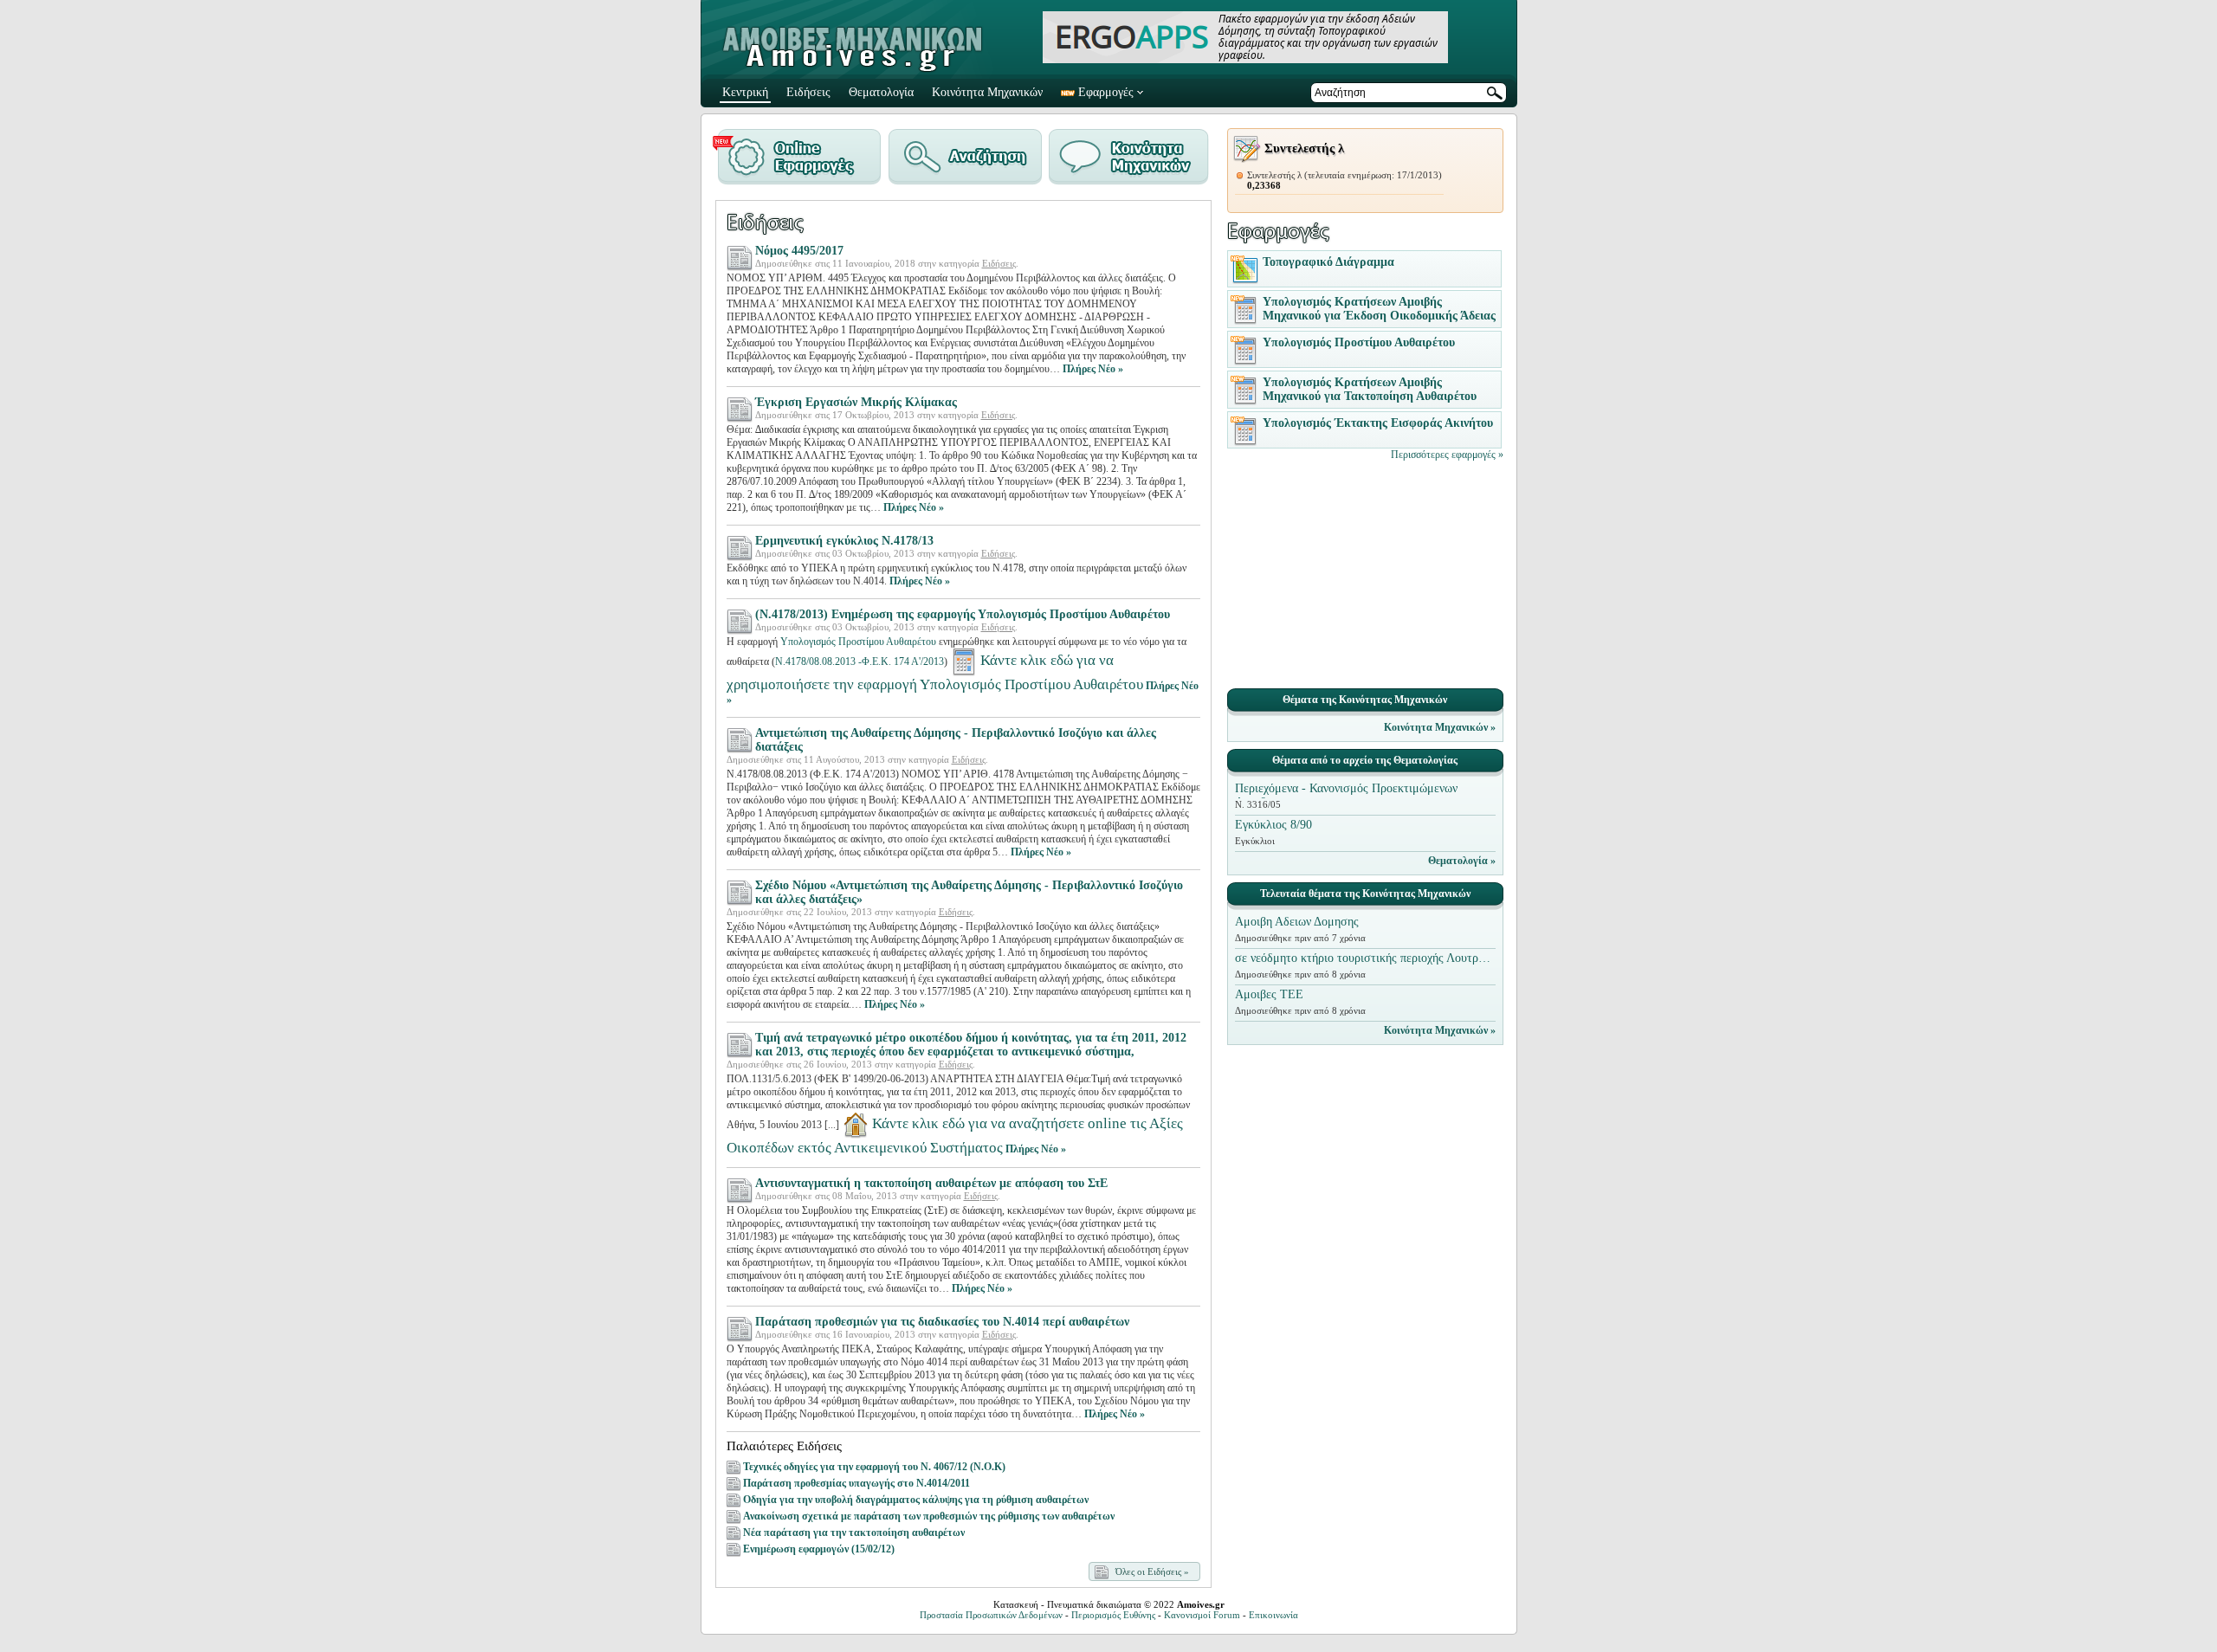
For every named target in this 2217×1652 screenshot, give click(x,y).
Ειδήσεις (808, 92)
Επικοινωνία (1273, 1615)
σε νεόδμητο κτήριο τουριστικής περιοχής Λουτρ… (1363, 958)
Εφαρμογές (1106, 92)
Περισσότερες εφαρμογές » (1447, 455)
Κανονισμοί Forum (1202, 1615)
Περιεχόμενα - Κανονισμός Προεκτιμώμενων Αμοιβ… (1346, 790)
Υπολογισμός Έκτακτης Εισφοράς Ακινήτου (1378, 423)
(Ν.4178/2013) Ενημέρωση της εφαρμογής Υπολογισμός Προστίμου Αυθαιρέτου (963, 614)
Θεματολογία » (1462, 861)
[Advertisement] (1365, 573)
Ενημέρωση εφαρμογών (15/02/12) (819, 1549)
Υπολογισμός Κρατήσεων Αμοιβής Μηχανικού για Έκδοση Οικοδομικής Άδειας (1379, 309)
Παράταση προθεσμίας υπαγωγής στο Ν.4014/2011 (856, 1483)
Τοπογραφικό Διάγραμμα (1328, 262)
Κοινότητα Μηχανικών (987, 92)
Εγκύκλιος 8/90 (1273, 825)
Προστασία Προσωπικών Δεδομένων (991, 1615)
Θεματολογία (881, 92)
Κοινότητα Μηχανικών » (1440, 727)
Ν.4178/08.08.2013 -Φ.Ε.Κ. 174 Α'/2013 (860, 661)
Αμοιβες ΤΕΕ (1269, 994)
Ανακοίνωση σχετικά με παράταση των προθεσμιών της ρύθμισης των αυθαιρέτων (929, 1516)
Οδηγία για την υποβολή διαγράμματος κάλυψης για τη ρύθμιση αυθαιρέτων (916, 1500)
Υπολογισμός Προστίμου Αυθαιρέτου (858, 642)
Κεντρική (745, 92)
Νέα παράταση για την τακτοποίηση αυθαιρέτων (854, 1533)
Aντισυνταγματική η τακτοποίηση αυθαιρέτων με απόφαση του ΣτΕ (931, 1183)
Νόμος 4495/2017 (799, 251)
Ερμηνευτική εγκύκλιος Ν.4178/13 (844, 541)
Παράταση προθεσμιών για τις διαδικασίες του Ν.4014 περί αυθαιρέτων (942, 1322)
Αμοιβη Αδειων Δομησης (1297, 922)
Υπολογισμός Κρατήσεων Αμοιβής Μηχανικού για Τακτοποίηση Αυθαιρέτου (1370, 389)
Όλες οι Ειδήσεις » (1152, 1571)
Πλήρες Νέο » (1093, 369)
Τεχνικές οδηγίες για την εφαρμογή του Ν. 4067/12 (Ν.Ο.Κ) (874, 1467)
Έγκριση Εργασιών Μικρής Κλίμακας (856, 402)
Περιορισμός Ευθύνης (1113, 1615)
